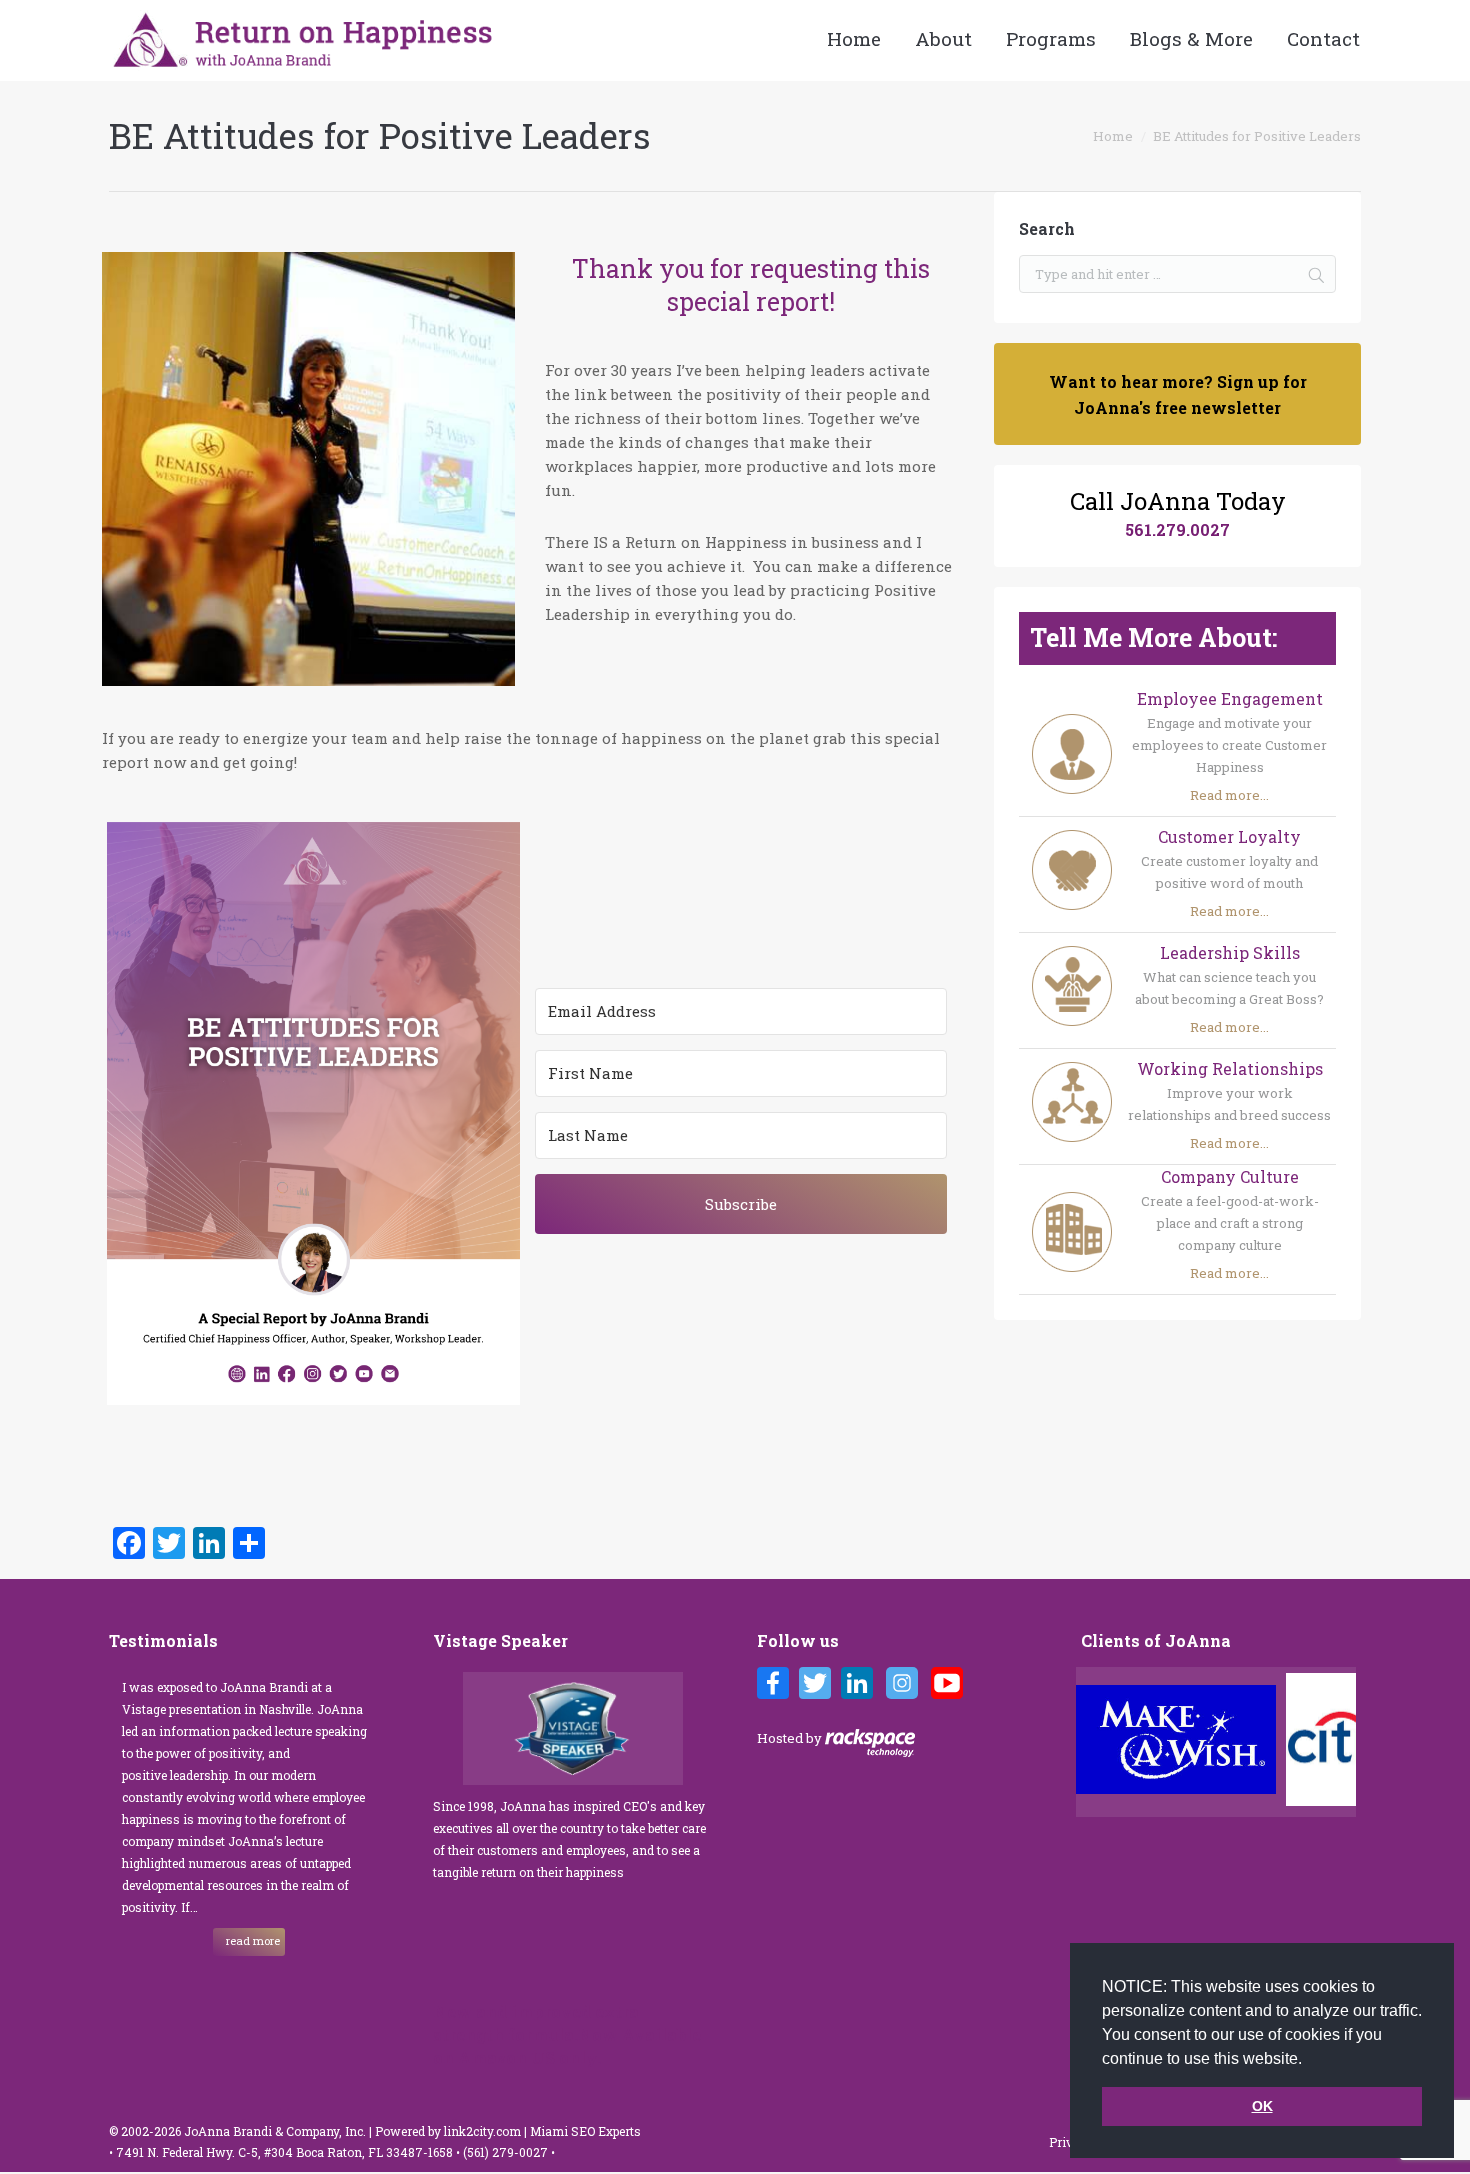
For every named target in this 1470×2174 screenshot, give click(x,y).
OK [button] (1262, 2106)
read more (253, 1940)
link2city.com (482, 2131)
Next (1345, 1742)
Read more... (1229, 795)
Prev (1097, 1742)
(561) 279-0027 (507, 2152)
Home (1113, 136)
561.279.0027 (1177, 529)
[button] (1309, 2060)
